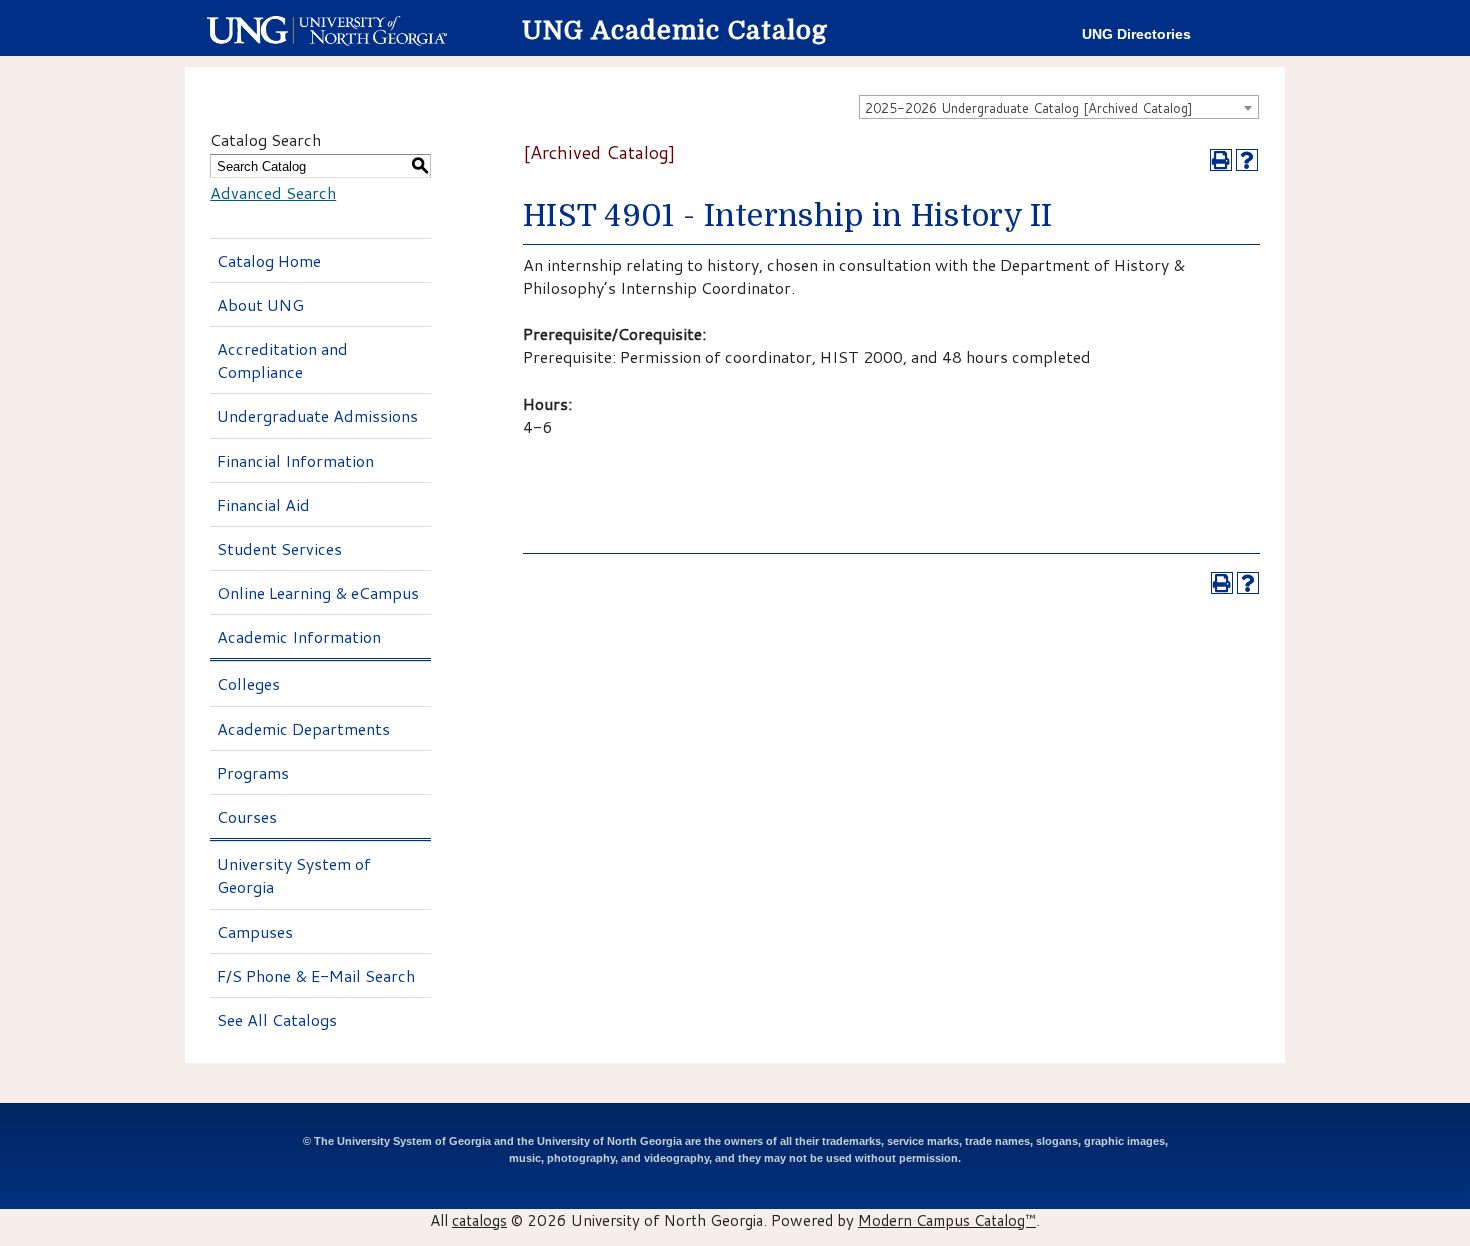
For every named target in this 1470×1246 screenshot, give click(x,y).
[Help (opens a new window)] (1247, 160)
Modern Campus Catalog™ (947, 1220)
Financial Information (295, 460)
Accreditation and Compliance (282, 360)
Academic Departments (303, 728)
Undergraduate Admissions (317, 415)
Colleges (248, 683)
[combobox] (1059, 107)
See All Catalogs (277, 1019)
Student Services (279, 548)
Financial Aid (263, 504)
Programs (253, 772)
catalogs (479, 1220)
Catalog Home (269, 260)
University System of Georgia (294, 875)
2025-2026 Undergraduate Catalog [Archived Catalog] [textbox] (1029, 108)
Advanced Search (273, 192)
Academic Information (299, 636)
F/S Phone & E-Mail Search (316, 975)
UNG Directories (1136, 34)
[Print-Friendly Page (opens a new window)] (1221, 160)
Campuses (255, 931)
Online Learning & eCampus (318, 592)
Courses (247, 816)
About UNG (260, 304)
